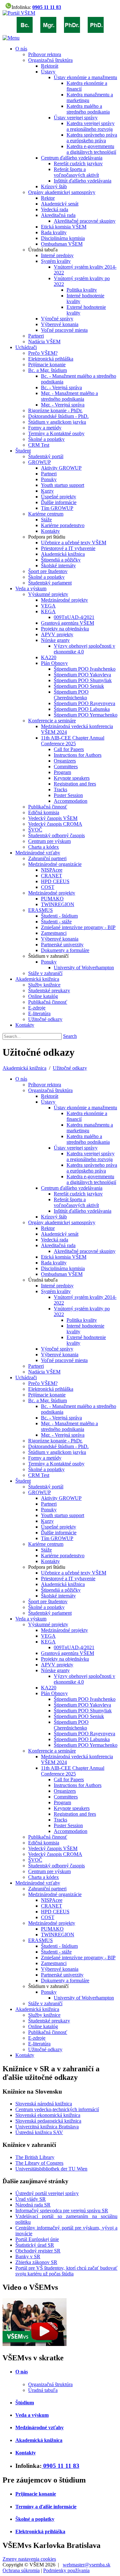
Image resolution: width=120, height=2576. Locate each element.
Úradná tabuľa (43, 2390)
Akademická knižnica (24, 1068)
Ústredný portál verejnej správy (47, 2193)
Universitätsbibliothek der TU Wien (51, 2169)
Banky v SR (28, 2256)
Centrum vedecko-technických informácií (57, 2109)
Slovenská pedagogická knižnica (48, 2121)
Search (70, 1036)
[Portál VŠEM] (19, 13)
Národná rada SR (33, 2205)
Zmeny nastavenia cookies (29, 2559)
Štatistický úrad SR (35, 2245)
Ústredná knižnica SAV (39, 2132)
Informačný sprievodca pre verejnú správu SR (62, 2211)
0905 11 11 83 (47, 7)
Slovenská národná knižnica (44, 2104)
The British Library (35, 2157)
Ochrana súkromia (21, 2570)
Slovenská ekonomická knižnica (48, 2115)
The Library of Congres (39, 2163)
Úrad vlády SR (31, 2199)
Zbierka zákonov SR (36, 2262)
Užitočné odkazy (70, 1068)
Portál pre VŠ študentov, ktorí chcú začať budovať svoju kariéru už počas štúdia (66, 2271)
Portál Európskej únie (37, 2239)
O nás (22, 2372)
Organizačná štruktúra (50, 2384)
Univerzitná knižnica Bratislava (47, 2127)
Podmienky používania (66, 2570)
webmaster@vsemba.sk (87, 2565)
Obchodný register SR (38, 2251)
